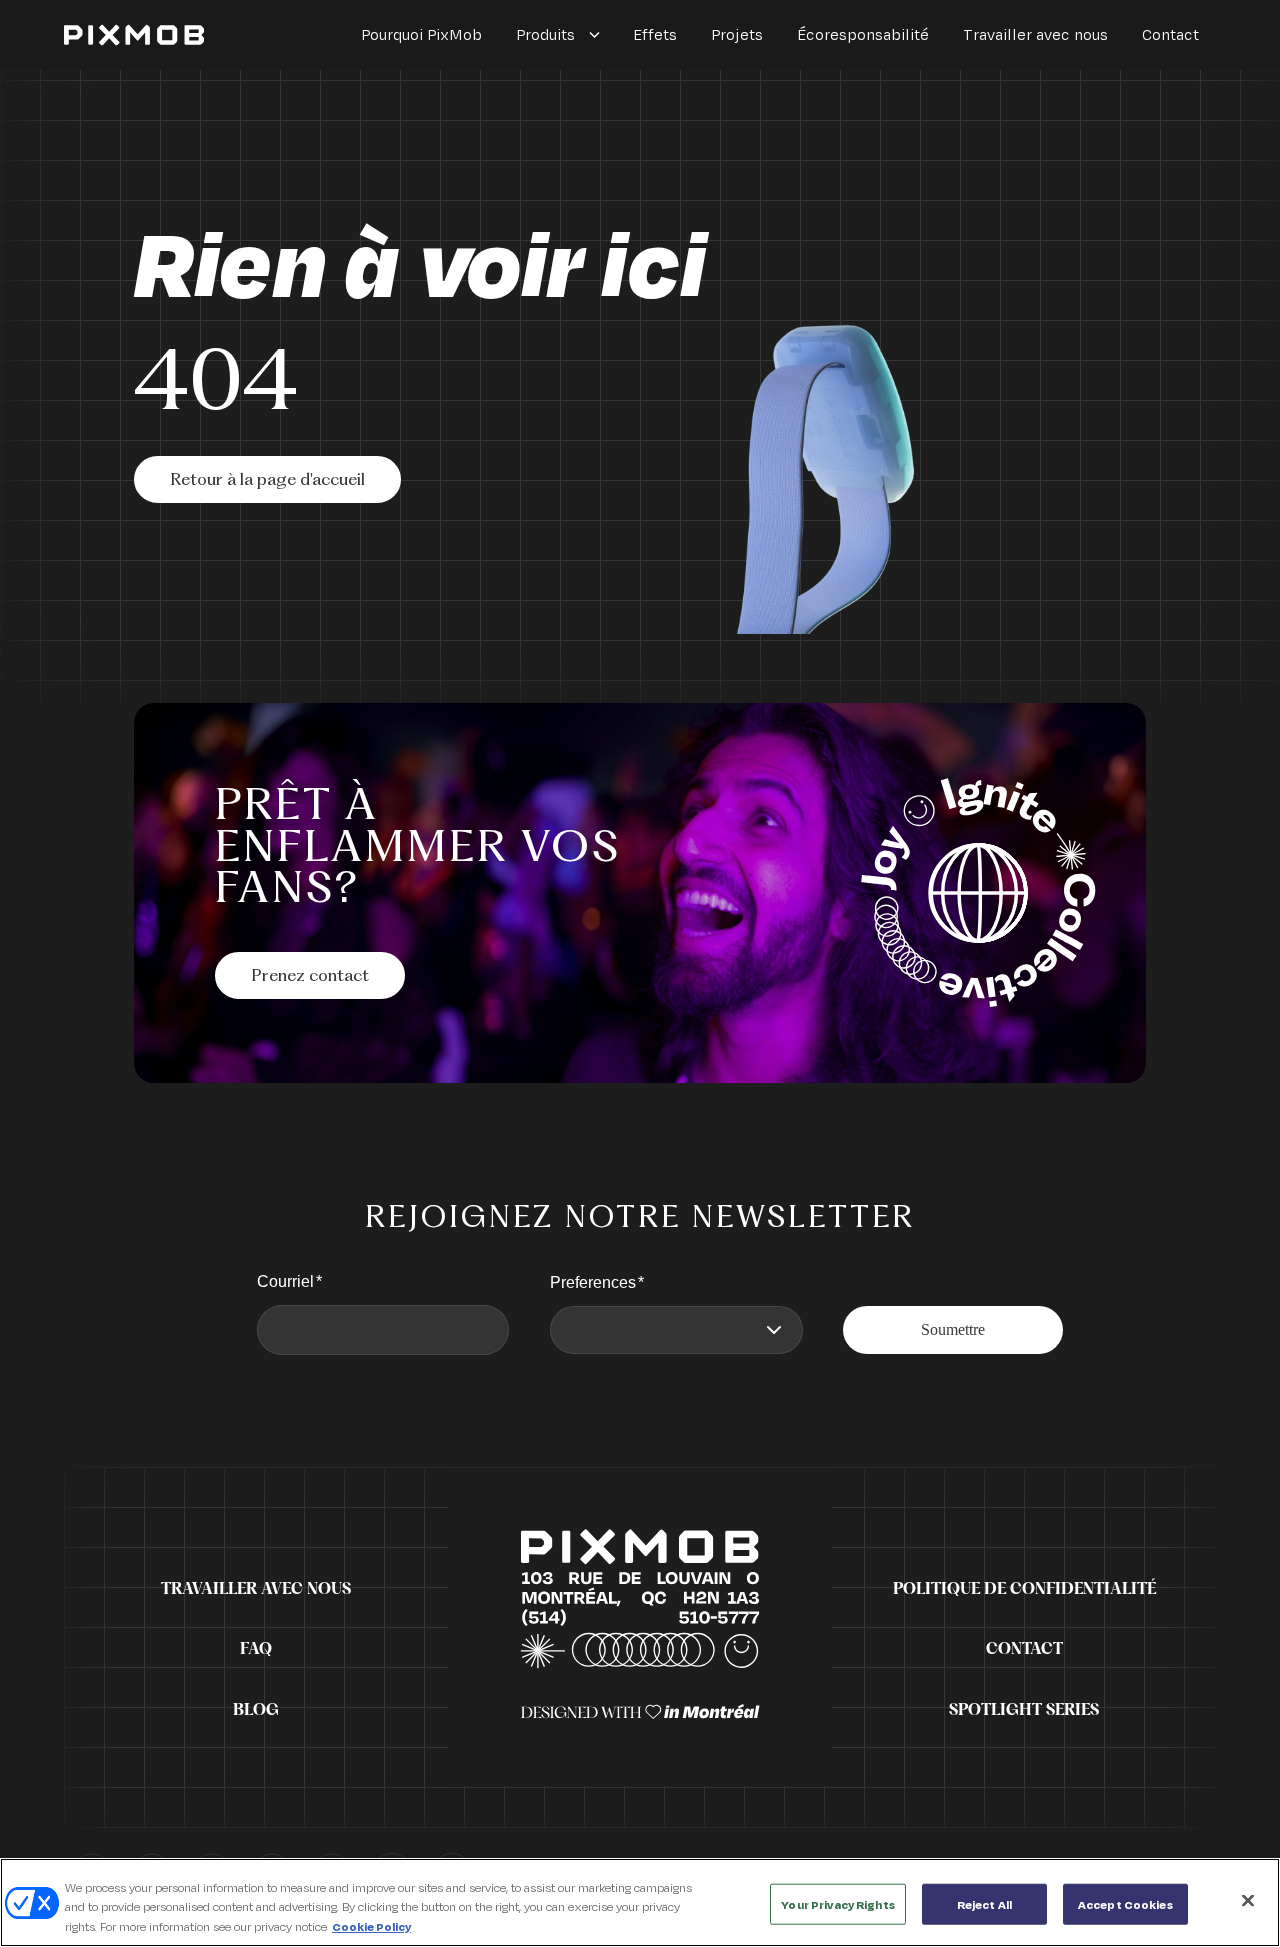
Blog (256, 1710)
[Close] (1248, 1900)
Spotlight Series (1024, 1710)
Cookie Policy (371, 1926)
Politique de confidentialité (1024, 1589)
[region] (640, 1902)
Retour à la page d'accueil (267, 481)
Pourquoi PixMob (421, 34)
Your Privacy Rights (837, 1903)
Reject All (984, 1903)
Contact (1170, 34)
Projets (737, 34)
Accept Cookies (1125, 1903)
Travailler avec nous (1035, 34)
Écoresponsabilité (863, 34)
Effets (655, 34)
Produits (545, 34)
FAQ (256, 1649)
